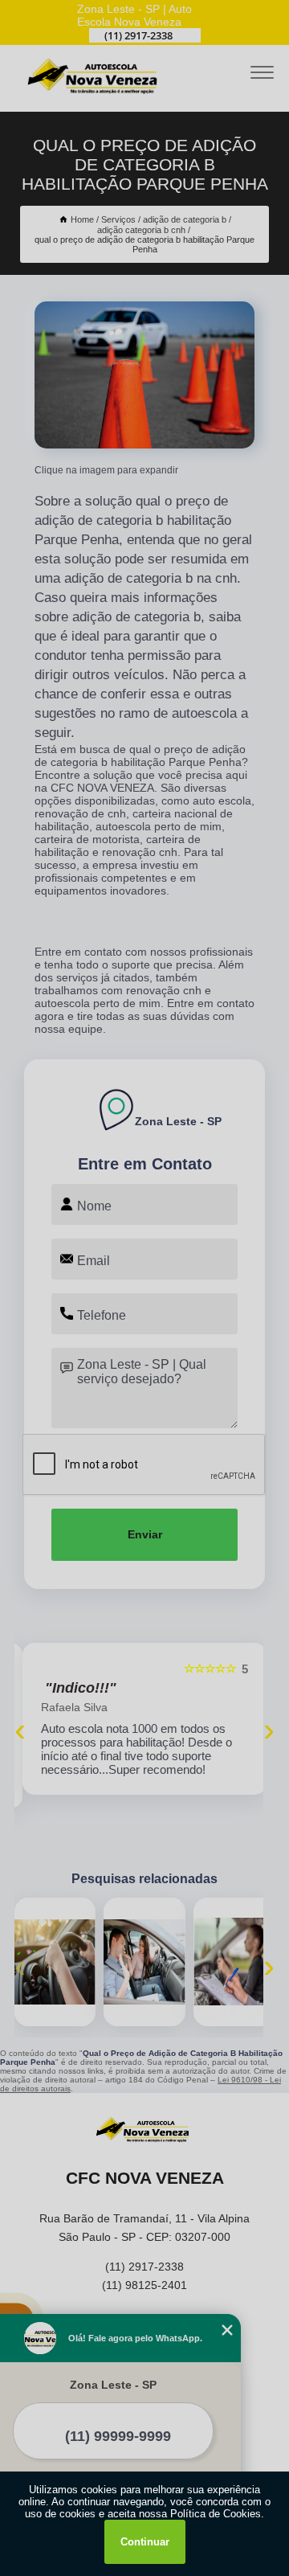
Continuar (145, 2542)
